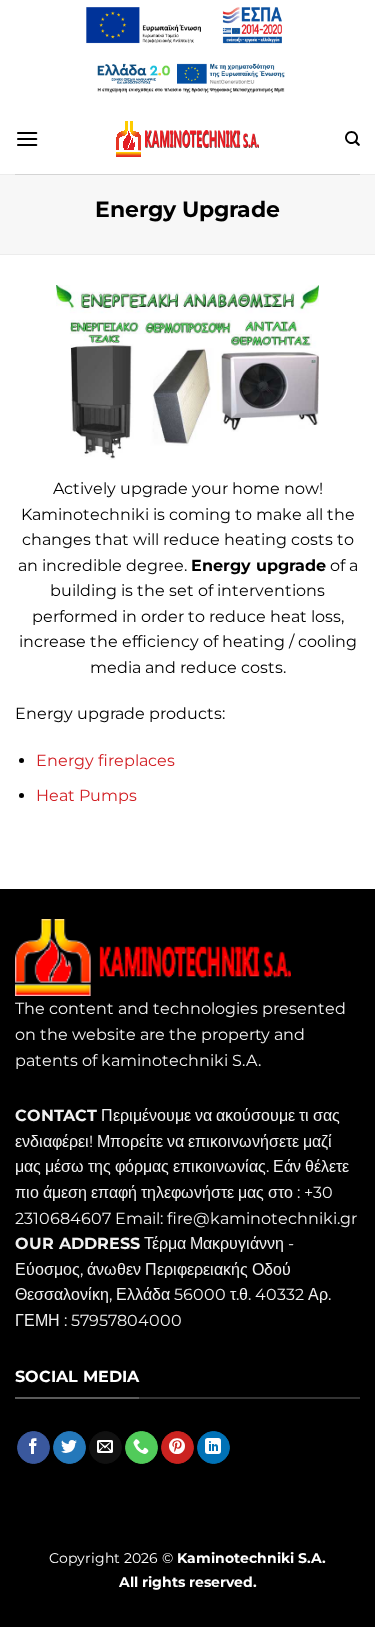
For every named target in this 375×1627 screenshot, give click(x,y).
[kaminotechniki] (188, 139)
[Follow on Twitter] (69, 1448)
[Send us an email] (105, 1448)
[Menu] (27, 138)
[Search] (352, 139)
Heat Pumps (86, 795)
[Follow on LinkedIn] (213, 1448)
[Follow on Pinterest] (177, 1448)
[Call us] (141, 1448)
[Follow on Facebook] (33, 1448)
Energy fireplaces (105, 760)
